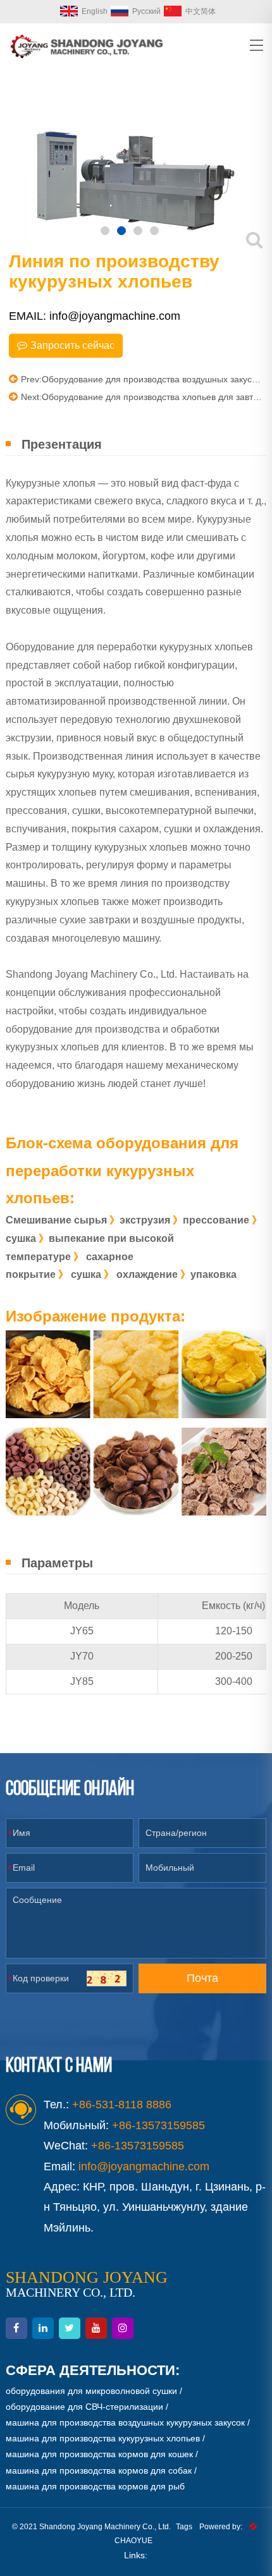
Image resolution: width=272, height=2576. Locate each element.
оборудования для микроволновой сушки (91, 2391)
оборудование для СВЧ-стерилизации (84, 2407)
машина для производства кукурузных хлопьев (103, 2438)
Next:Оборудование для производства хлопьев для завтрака (142, 397)
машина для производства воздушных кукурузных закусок (125, 2422)
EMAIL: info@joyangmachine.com (95, 316)
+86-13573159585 (138, 2146)
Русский (146, 11)
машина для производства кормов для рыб (95, 2486)
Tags (184, 2527)
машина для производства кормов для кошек (99, 2454)
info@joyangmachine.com (144, 2166)
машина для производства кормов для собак (99, 2470)
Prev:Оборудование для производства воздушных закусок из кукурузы (142, 379)
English (95, 11)
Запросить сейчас (72, 345)
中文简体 (201, 11)
